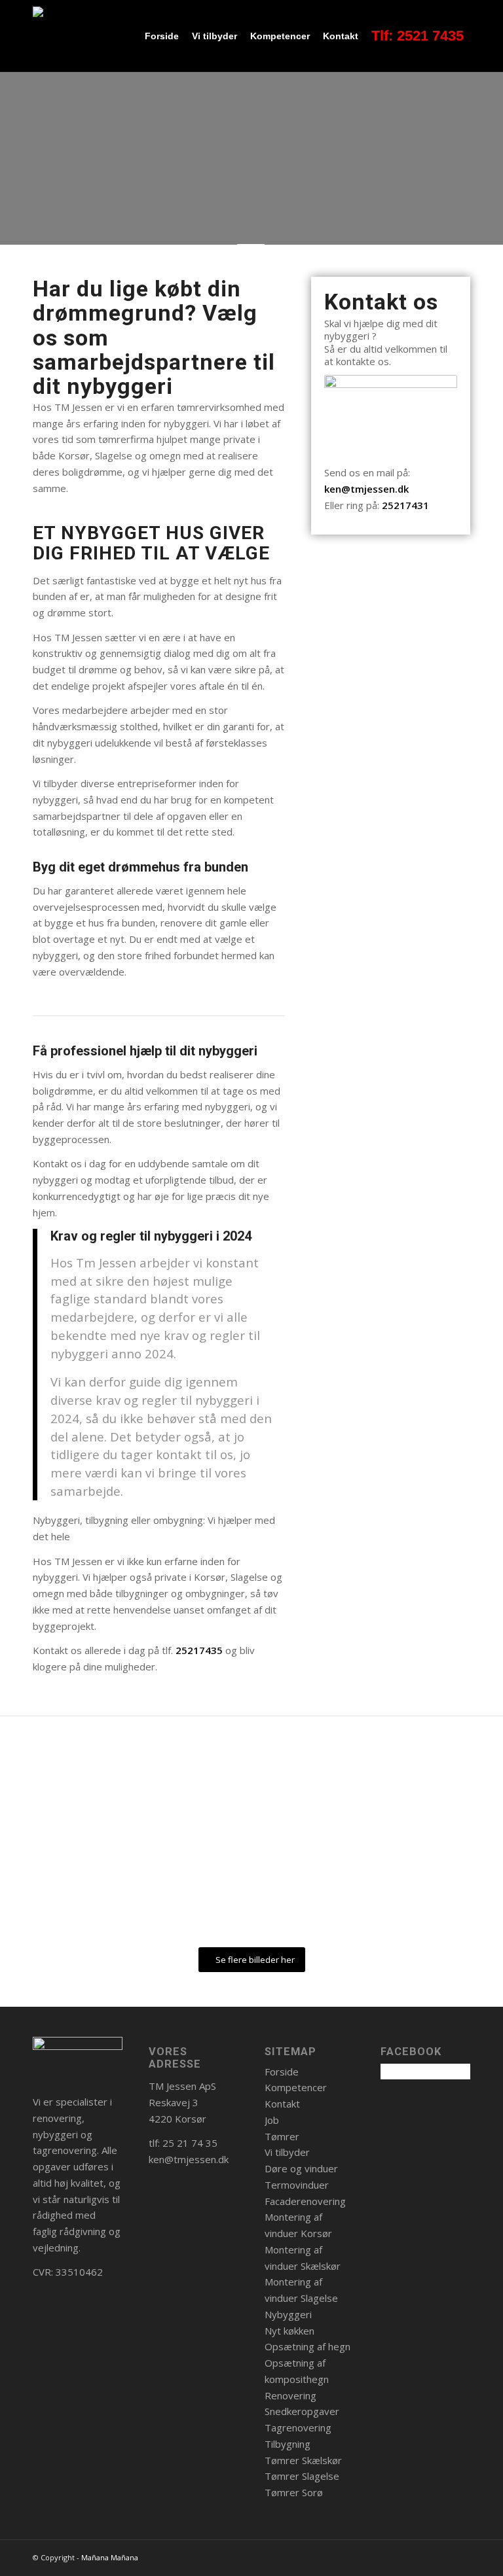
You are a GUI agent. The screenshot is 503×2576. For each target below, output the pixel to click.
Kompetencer (296, 2087)
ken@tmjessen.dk (366, 489)
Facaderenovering (305, 2201)
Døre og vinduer (301, 2168)
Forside (282, 2072)
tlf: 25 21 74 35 (183, 2143)
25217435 (199, 1650)
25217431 (405, 505)
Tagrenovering (298, 2427)
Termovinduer (297, 2185)
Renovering (290, 2395)
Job (272, 2120)
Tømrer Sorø (294, 2492)
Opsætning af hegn (307, 2346)
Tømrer (282, 2136)
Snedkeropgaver (302, 2411)
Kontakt (282, 2104)
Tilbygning (288, 2444)
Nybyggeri (288, 2314)
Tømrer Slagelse (302, 2476)
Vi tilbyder (287, 2152)
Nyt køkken (289, 2331)
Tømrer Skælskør (303, 2460)
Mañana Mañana (110, 2557)
